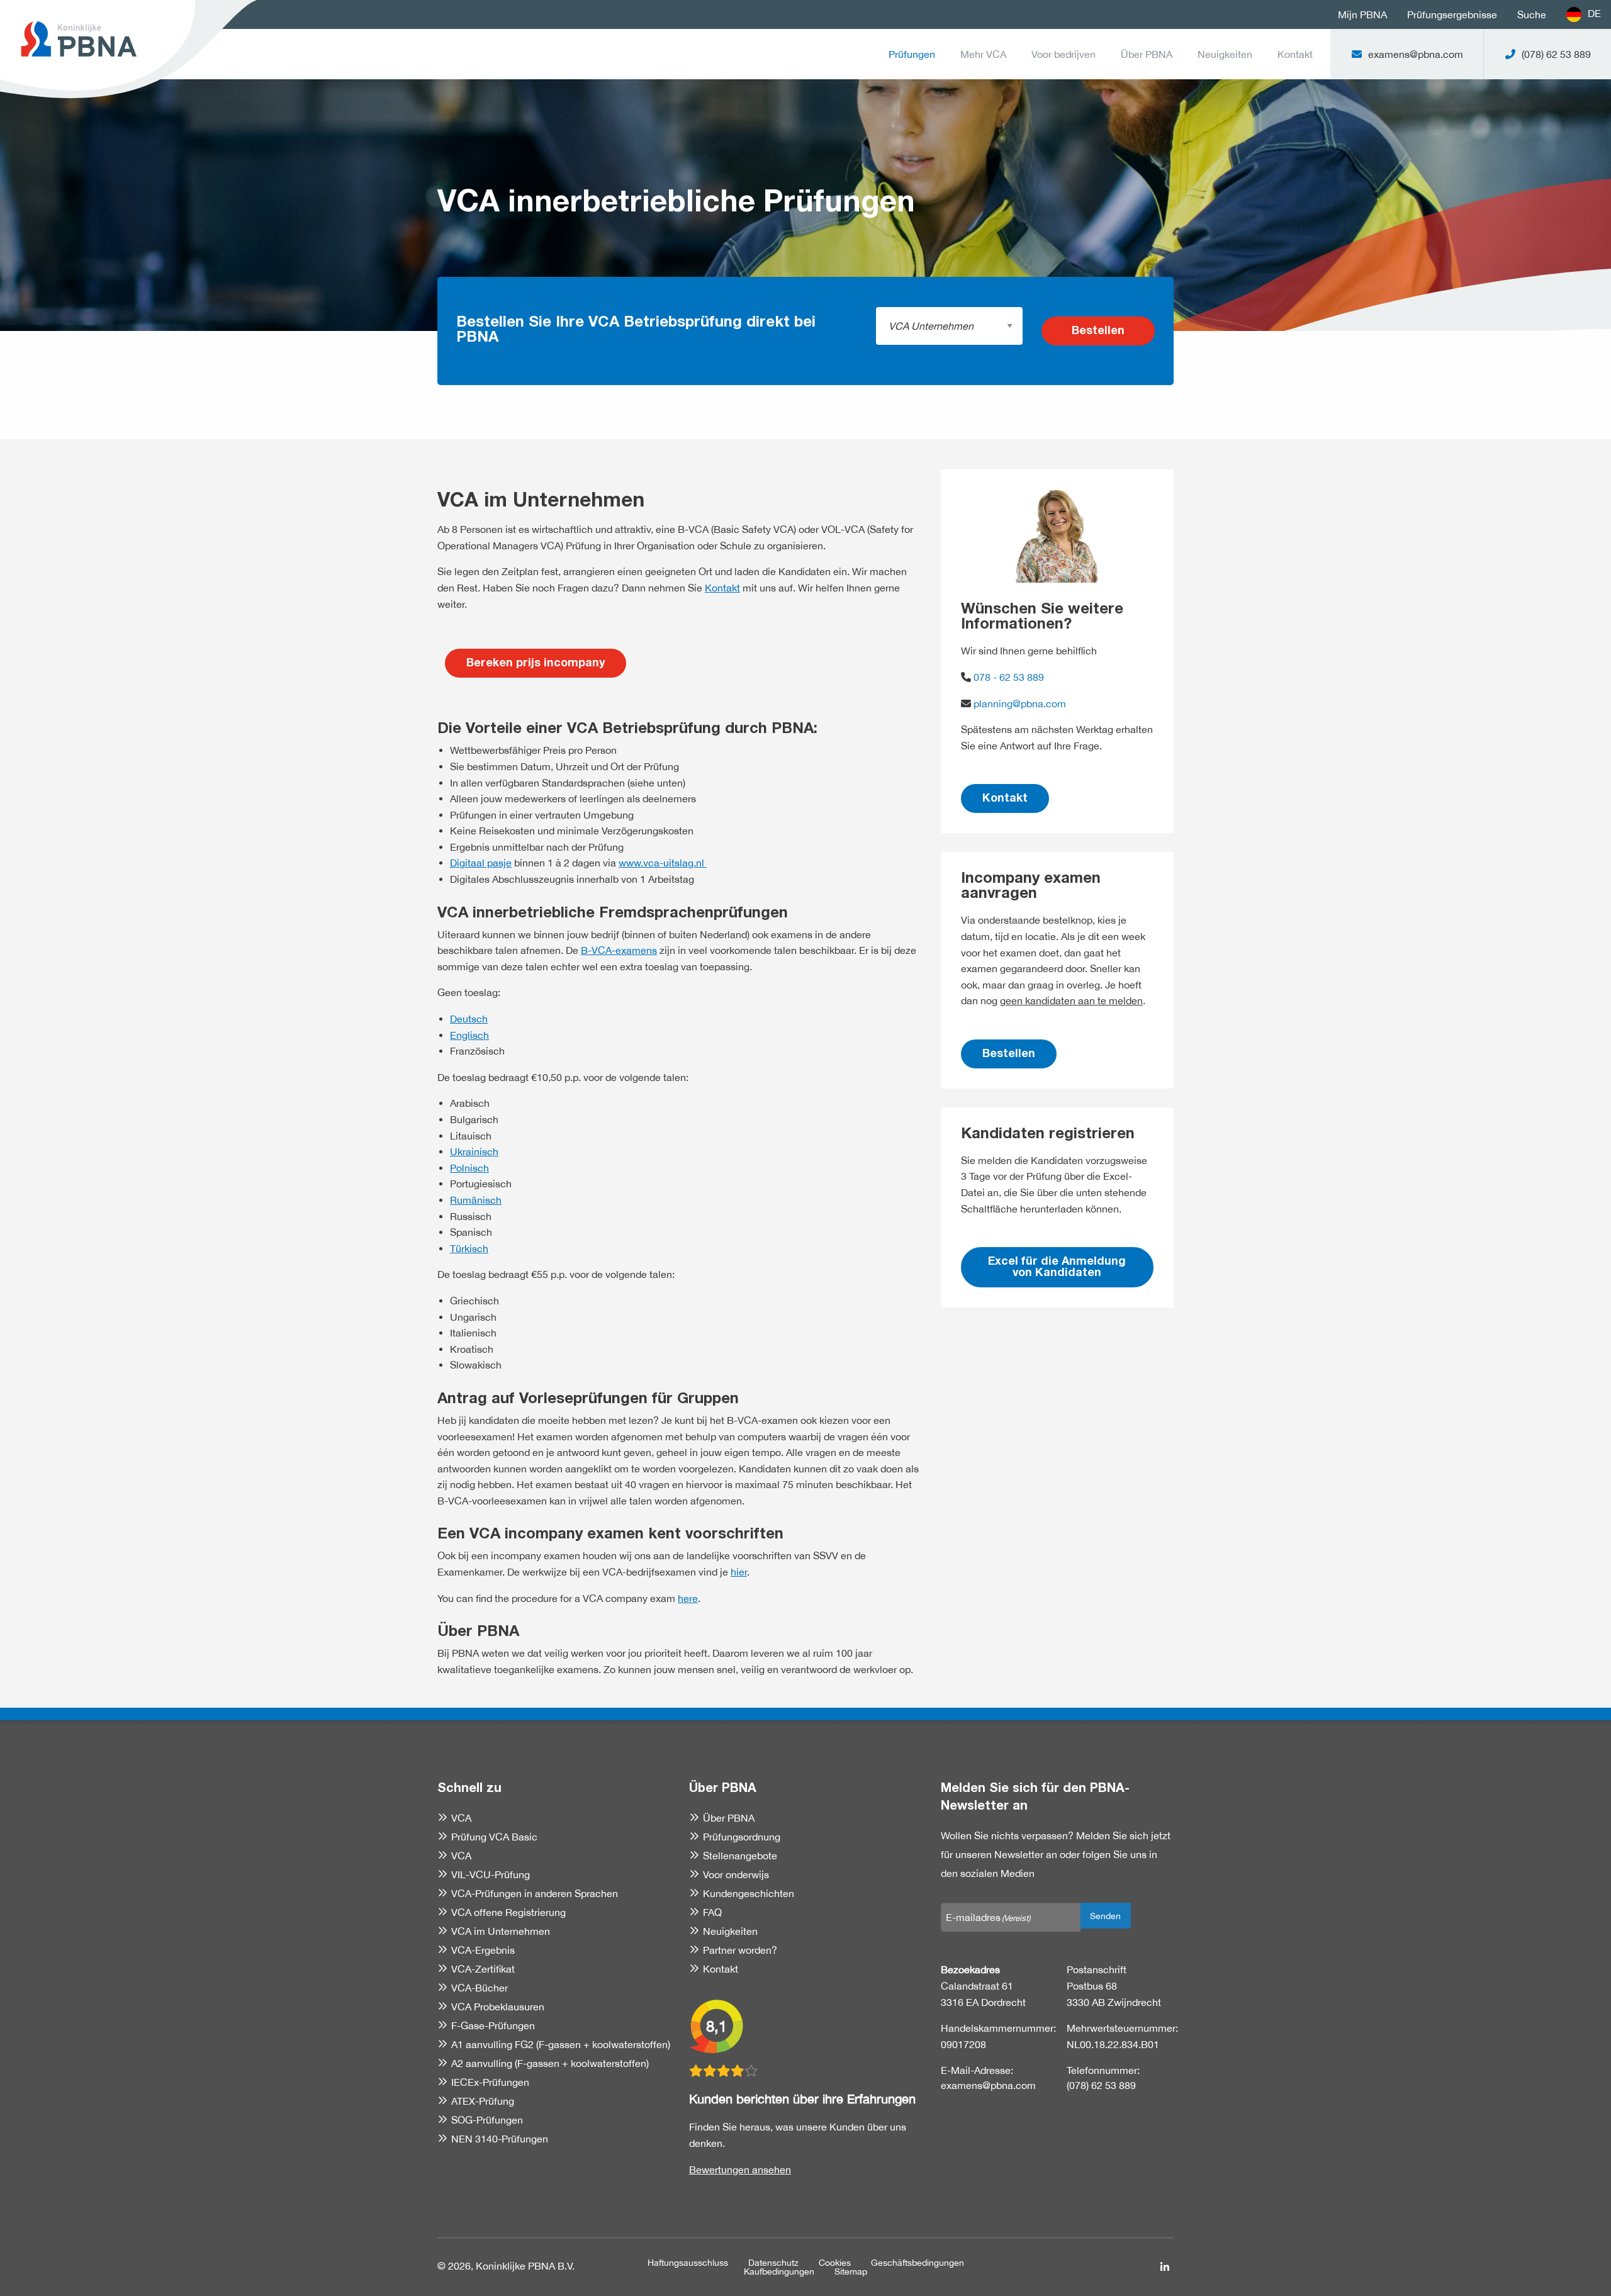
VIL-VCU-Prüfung (491, 1874)
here (688, 1598)
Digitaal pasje (481, 863)
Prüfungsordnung (742, 1837)
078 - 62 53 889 (1008, 677)
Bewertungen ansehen (740, 2170)
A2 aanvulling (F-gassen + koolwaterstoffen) (550, 2063)
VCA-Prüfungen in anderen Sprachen (535, 1893)
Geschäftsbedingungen (918, 2263)
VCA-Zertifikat (483, 1969)
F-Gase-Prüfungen (493, 2025)
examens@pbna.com (988, 2085)
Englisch (469, 1035)
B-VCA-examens (619, 950)
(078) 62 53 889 (1101, 2085)
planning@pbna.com (1020, 703)
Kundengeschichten (749, 1893)
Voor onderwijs (736, 1874)
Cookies (835, 2263)
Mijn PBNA (1362, 14)
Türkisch (469, 1248)
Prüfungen (912, 54)
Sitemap (851, 2271)
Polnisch (469, 1168)
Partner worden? (740, 1950)
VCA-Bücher (480, 1988)
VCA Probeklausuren (498, 2007)
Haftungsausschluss (688, 2263)
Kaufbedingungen (779, 2271)
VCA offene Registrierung (508, 1912)
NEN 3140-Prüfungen (500, 2139)
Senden (1105, 1916)
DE (1594, 13)
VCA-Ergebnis (483, 1950)
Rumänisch (476, 1200)
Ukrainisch (474, 1151)
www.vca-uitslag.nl (663, 863)
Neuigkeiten (1225, 54)
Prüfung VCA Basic (494, 1837)
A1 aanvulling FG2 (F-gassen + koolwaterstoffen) (561, 2044)
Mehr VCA (983, 54)
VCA (461, 1818)
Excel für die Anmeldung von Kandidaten (1057, 1268)
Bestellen (1098, 332)
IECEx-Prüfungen (490, 2082)
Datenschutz (773, 2263)
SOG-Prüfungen (487, 2120)
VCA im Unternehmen (501, 1931)
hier (739, 1572)
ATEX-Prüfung (483, 2101)
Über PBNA (1147, 54)
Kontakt (1295, 54)
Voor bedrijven (1064, 54)
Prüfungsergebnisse (1452, 14)
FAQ (712, 1912)
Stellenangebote (740, 1856)
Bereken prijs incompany (536, 664)
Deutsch (469, 1019)
